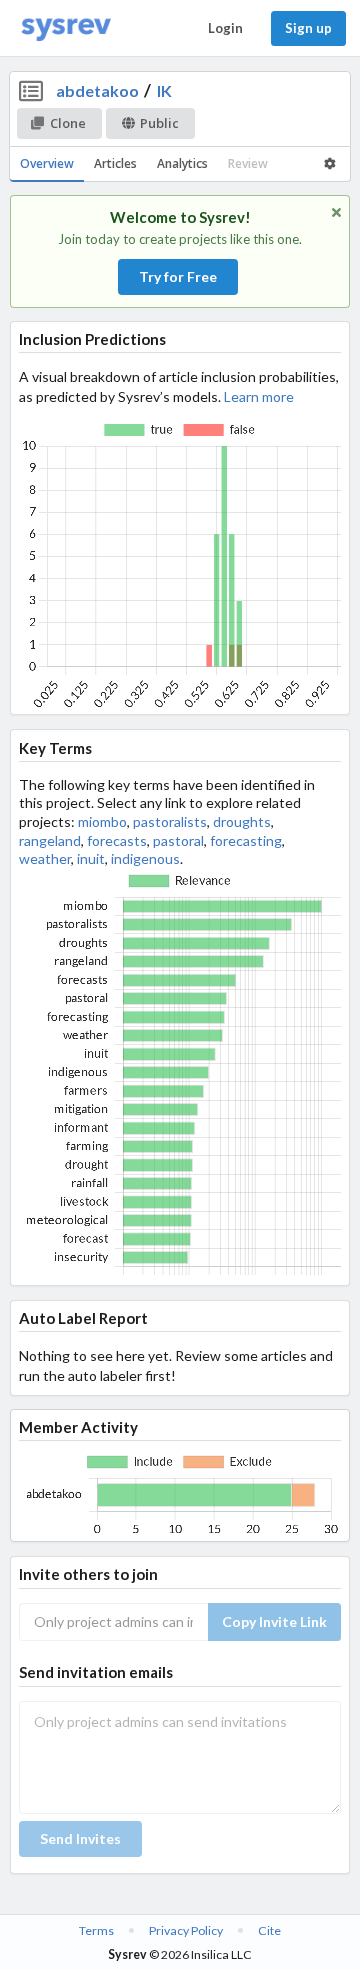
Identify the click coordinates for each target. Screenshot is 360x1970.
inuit (91, 858)
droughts (242, 821)
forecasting (246, 840)
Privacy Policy (186, 1930)
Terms (96, 1930)
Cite (269, 1930)
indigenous (145, 858)
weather (45, 858)
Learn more (259, 396)
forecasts (117, 840)
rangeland (50, 840)
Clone (68, 123)
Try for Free (178, 276)
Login (225, 28)
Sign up (308, 28)
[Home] (66, 28)
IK (164, 90)
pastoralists (170, 821)
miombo (102, 821)
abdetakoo (97, 90)
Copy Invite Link (274, 1621)
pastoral (178, 840)
